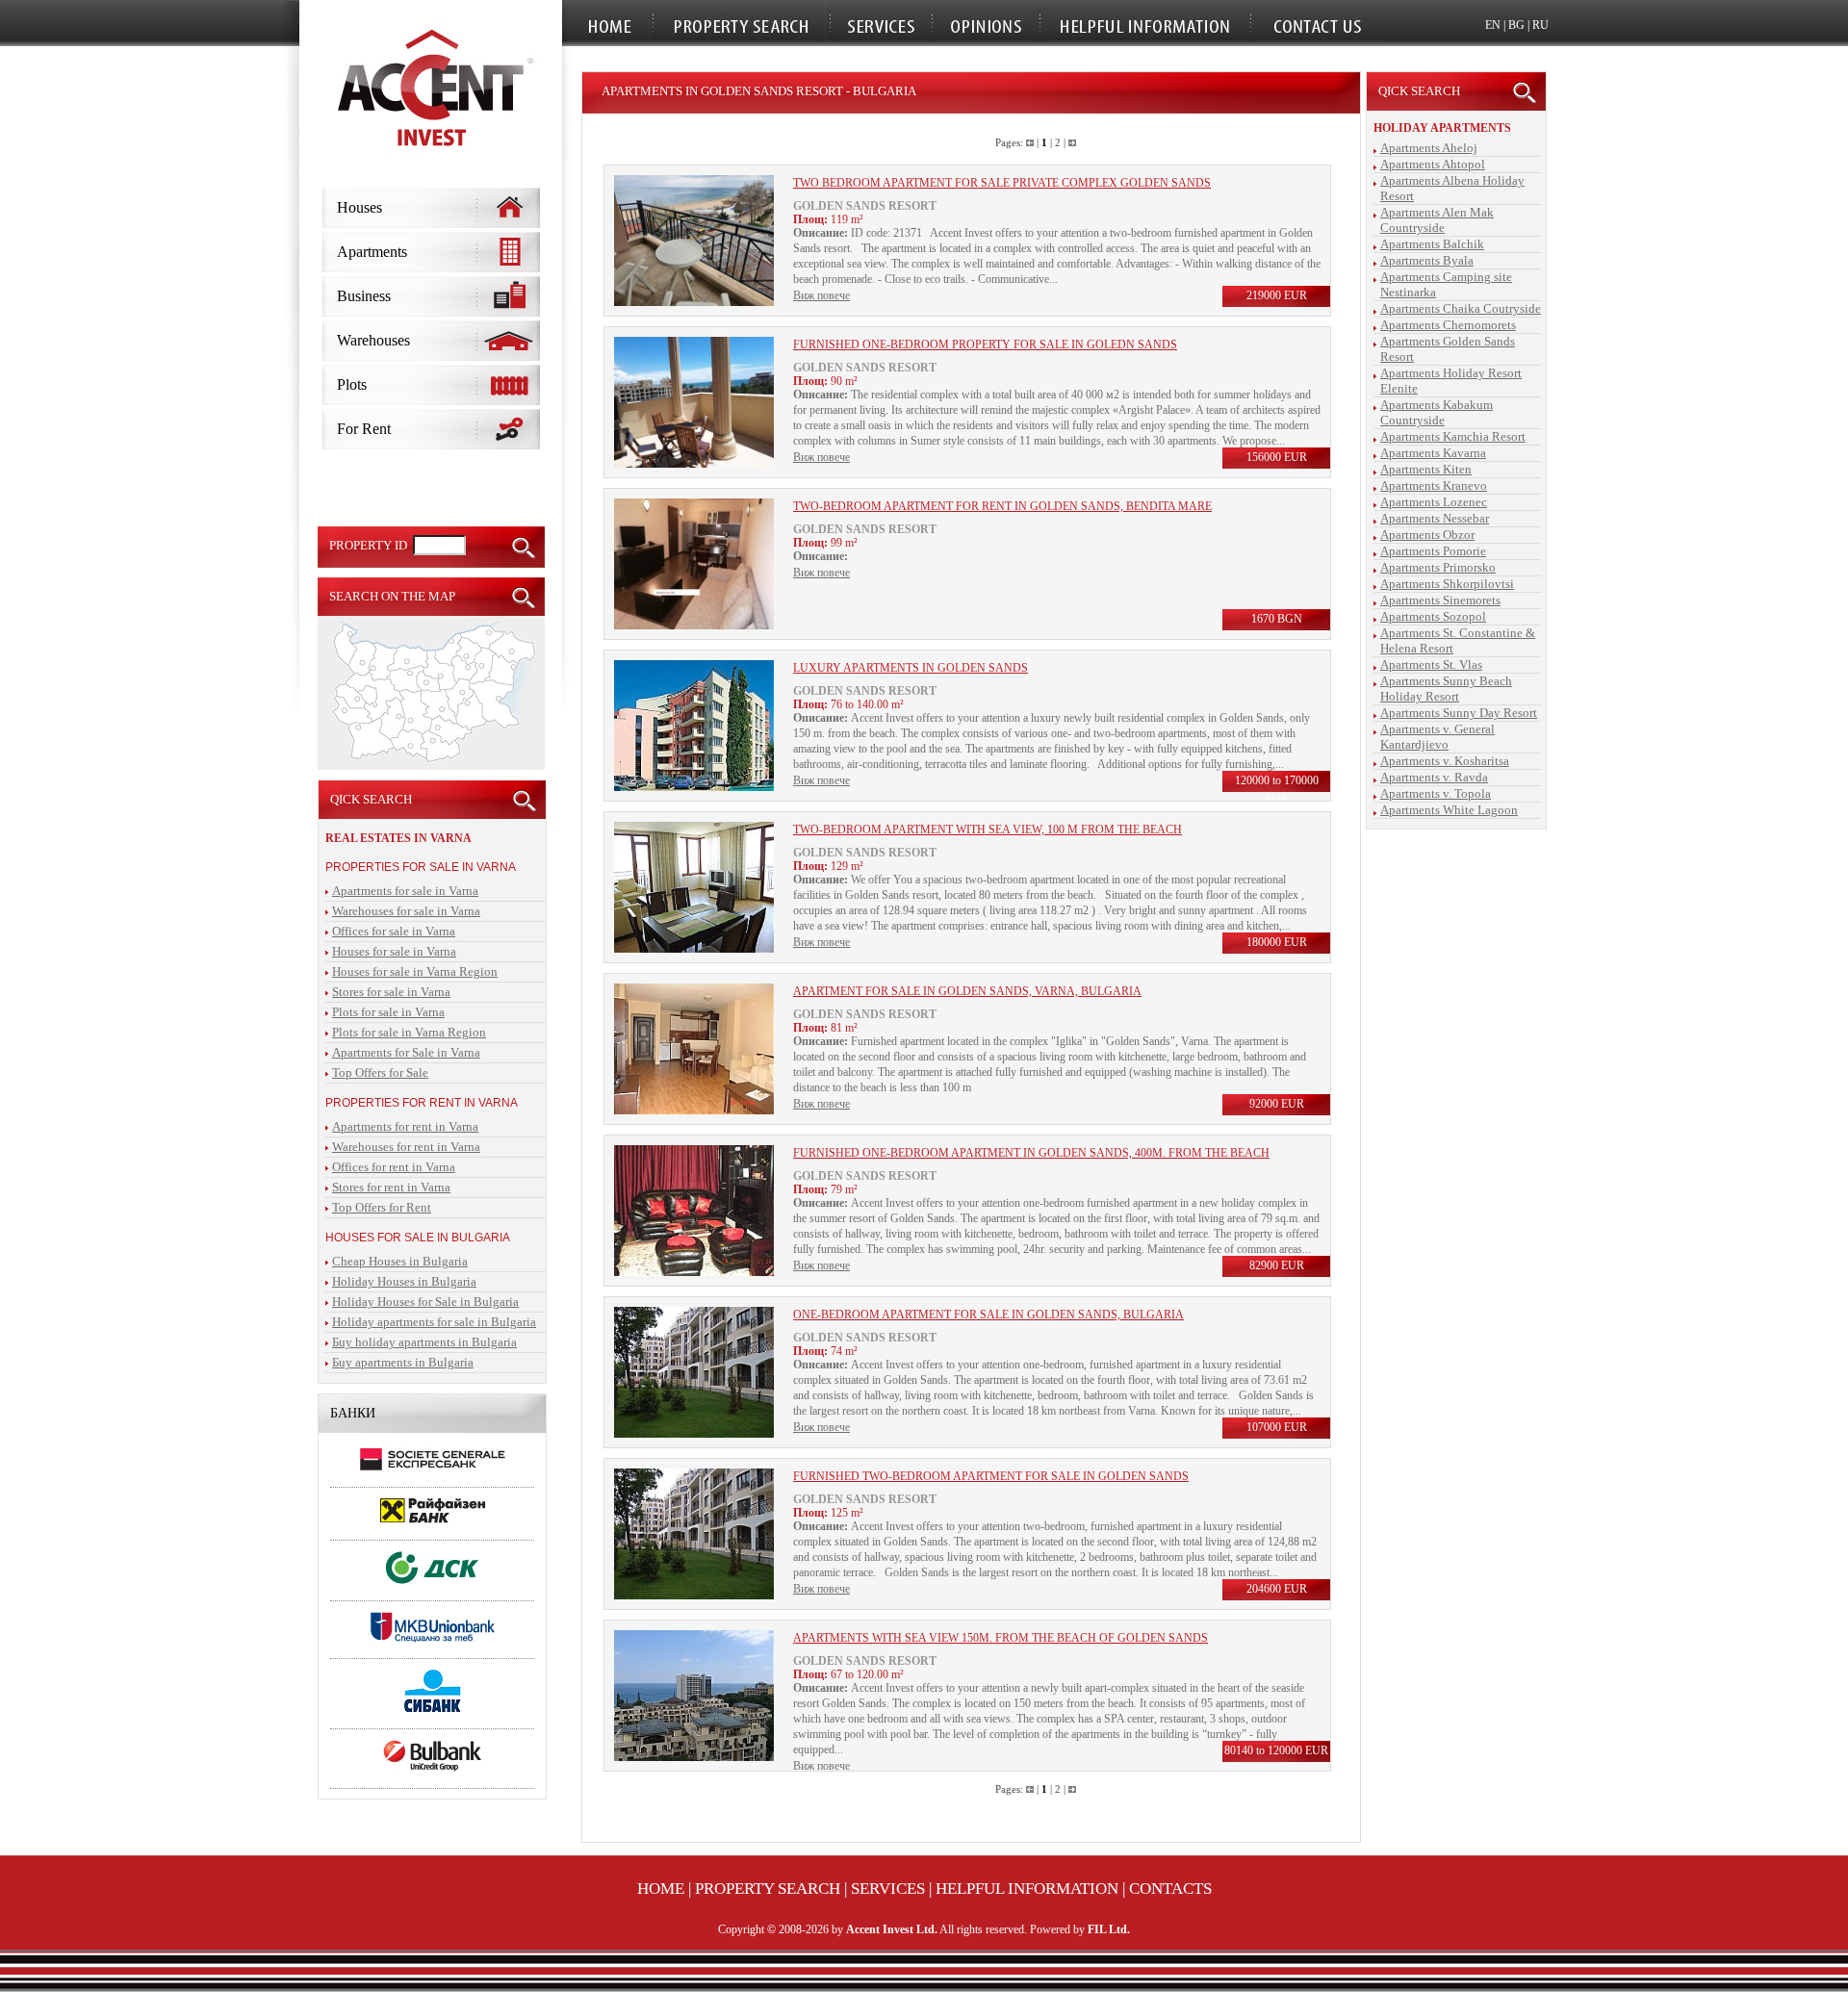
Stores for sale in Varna (391, 992)
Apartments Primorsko (1438, 567)
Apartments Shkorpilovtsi (1447, 584)
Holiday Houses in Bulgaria (404, 1281)
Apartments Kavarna (1433, 453)
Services (888, 1889)
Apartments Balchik (1432, 244)
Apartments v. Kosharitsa (1445, 761)
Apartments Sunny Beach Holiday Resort (1446, 689)
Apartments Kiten (1426, 469)
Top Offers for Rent (382, 1207)
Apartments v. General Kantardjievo (1437, 737)
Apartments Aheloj (1429, 148)
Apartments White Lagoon (1449, 810)
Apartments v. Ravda (1434, 777)
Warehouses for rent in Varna (406, 1147)
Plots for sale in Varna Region (409, 1032)
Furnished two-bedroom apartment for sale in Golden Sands (991, 1476)
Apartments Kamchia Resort (1453, 436)
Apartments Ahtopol (1433, 164)
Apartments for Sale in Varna (406, 1052)
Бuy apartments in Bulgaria (403, 1362)
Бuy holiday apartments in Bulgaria (424, 1342)
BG (1516, 25)
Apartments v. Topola (1436, 793)
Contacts (1170, 1889)
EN (1493, 25)
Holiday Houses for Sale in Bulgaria (425, 1302)
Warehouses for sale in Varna (406, 911)
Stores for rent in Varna (391, 1187)
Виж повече (821, 295)
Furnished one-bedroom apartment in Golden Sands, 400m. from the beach (1031, 1153)
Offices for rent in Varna (394, 1167)
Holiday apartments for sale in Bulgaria (434, 1322)
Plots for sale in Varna (388, 1012)
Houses (359, 207)
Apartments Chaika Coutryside (1461, 308)
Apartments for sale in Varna (405, 891)
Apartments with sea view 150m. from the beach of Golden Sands (1001, 1638)
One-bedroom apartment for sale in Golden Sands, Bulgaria (988, 1315)
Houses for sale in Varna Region (415, 971)
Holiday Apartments (1442, 128)
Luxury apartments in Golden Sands (911, 668)
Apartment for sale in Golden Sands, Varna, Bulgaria (967, 991)
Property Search (768, 1889)
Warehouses (373, 340)
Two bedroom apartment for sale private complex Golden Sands (1002, 183)
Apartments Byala (1427, 260)
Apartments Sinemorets (1440, 600)
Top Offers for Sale (380, 1073)
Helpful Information (1027, 1889)
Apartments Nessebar (1435, 518)
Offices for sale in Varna (394, 931)
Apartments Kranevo (1434, 485)
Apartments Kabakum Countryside (1437, 412)
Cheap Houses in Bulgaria (400, 1261)
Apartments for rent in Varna (405, 1126)
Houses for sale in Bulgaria (418, 1238)
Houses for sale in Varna (394, 951)
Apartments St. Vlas (1431, 664)
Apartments (372, 252)
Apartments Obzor (1427, 535)
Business (364, 296)
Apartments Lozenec (1434, 502)
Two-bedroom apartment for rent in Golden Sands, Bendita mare (1002, 506)
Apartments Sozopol (1433, 616)
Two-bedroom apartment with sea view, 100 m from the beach (988, 830)
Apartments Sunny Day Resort (1459, 713)
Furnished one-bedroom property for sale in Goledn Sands (985, 345)
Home (661, 1889)
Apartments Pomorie (1433, 551)
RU (1540, 25)
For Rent (364, 429)
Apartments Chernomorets (1448, 325)
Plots (352, 384)
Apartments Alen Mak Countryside (1437, 220)
